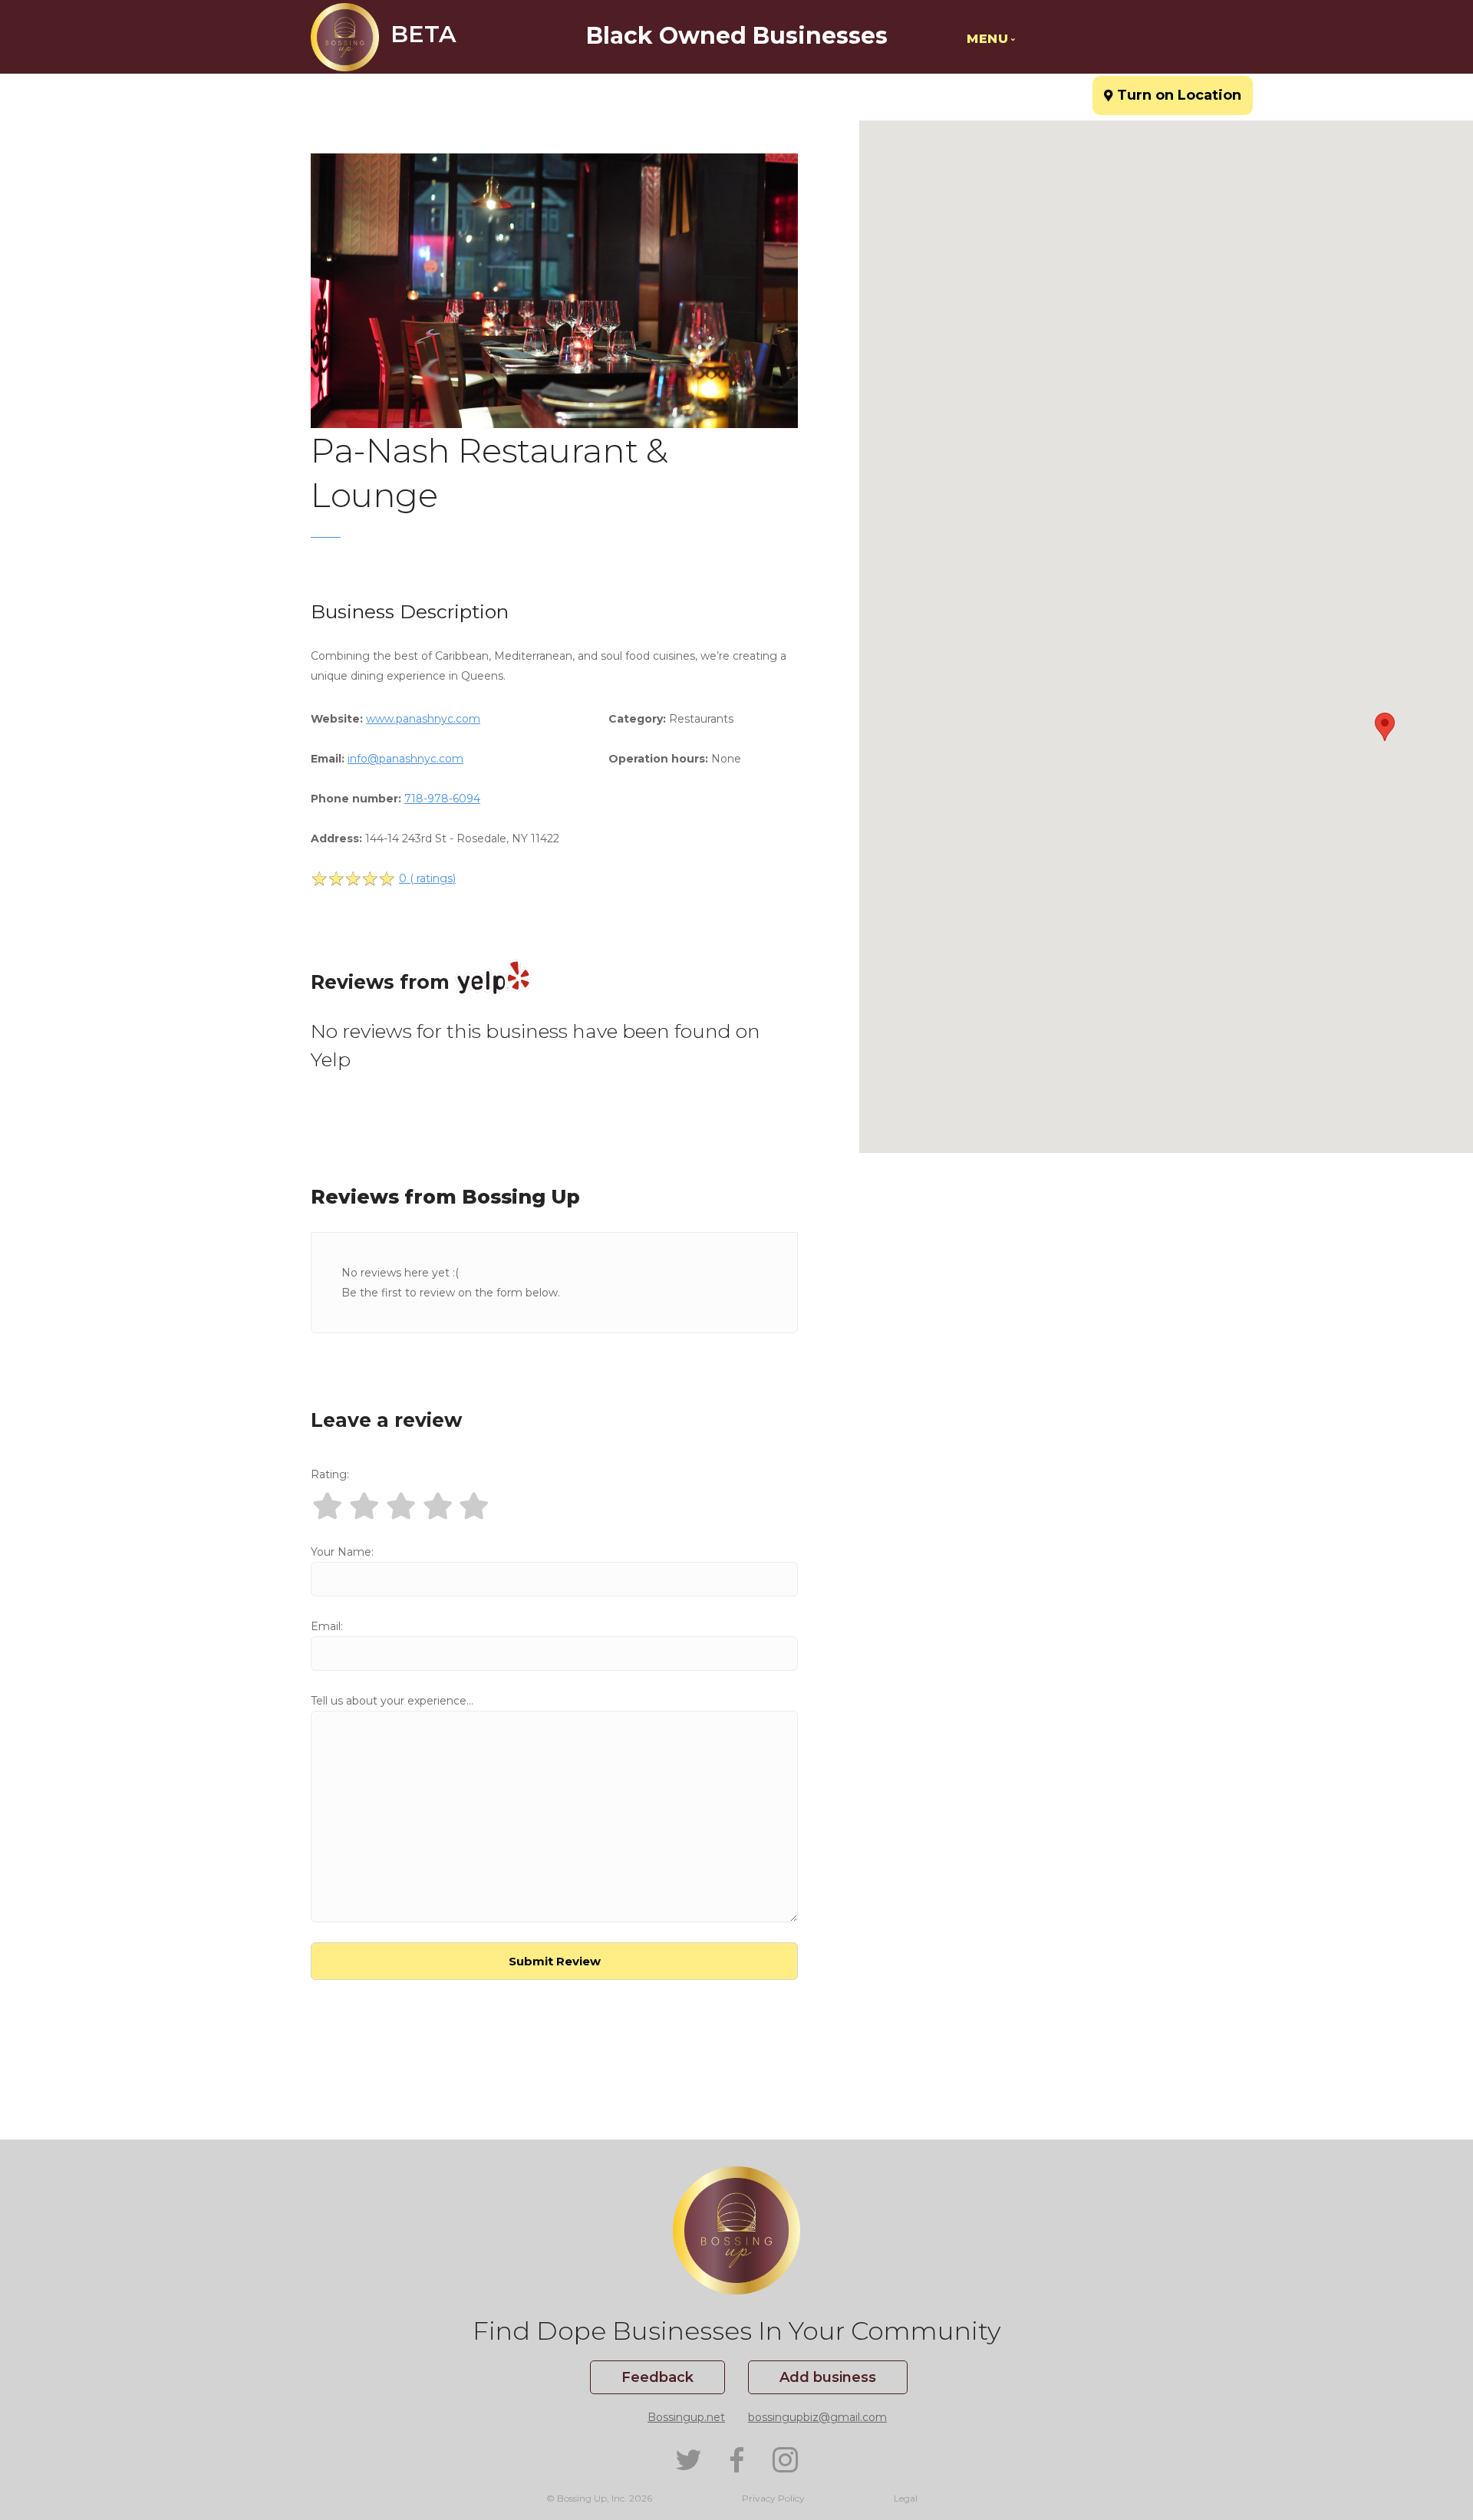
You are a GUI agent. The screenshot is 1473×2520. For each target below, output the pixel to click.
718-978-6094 (442, 799)
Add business (828, 2377)
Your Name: (342, 1552)
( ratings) (427, 878)
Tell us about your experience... (392, 1701)
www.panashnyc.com (423, 719)
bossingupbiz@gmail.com (817, 2417)
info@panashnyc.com (405, 759)
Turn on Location (1173, 89)
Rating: (330, 1474)
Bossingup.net (686, 2417)
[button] (1385, 727)
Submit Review (555, 1961)
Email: (327, 1626)
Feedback (657, 2377)
